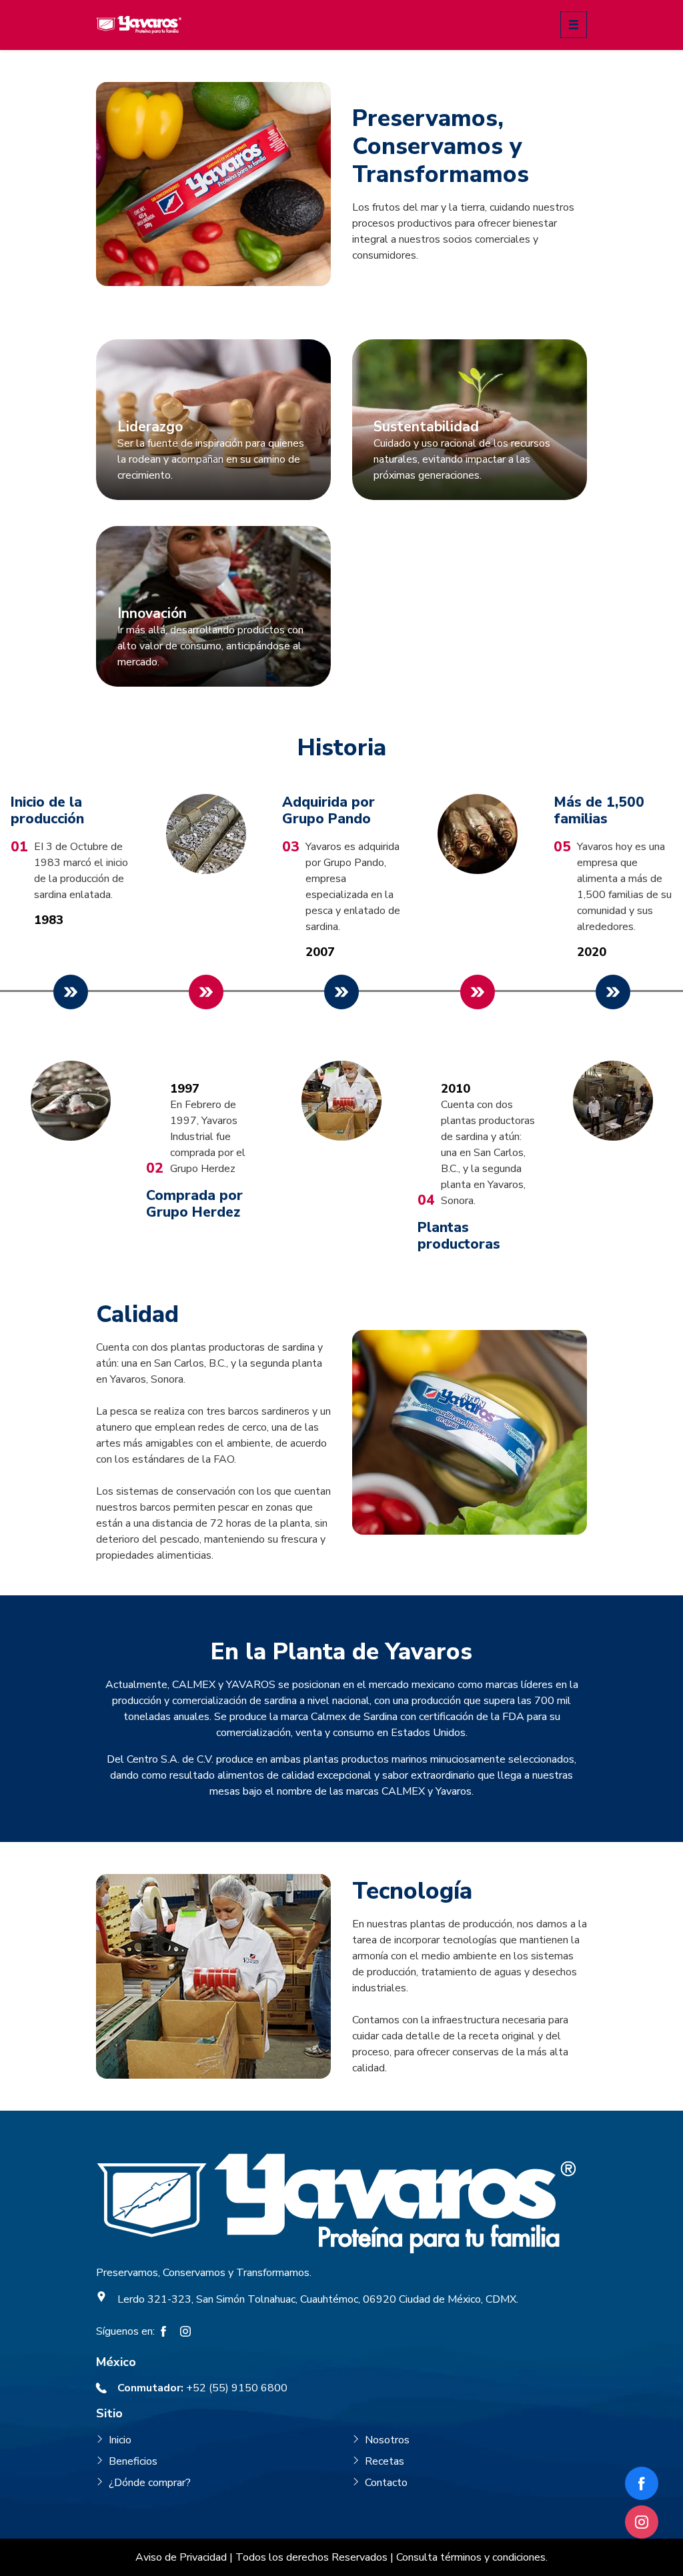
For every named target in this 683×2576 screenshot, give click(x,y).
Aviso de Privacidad (181, 2557)
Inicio (120, 2440)
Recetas (385, 2461)
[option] (70, 994)
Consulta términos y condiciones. (472, 2557)
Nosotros (387, 2440)
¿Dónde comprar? (150, 2483)
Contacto (386, 2483)
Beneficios (133, 2461)
